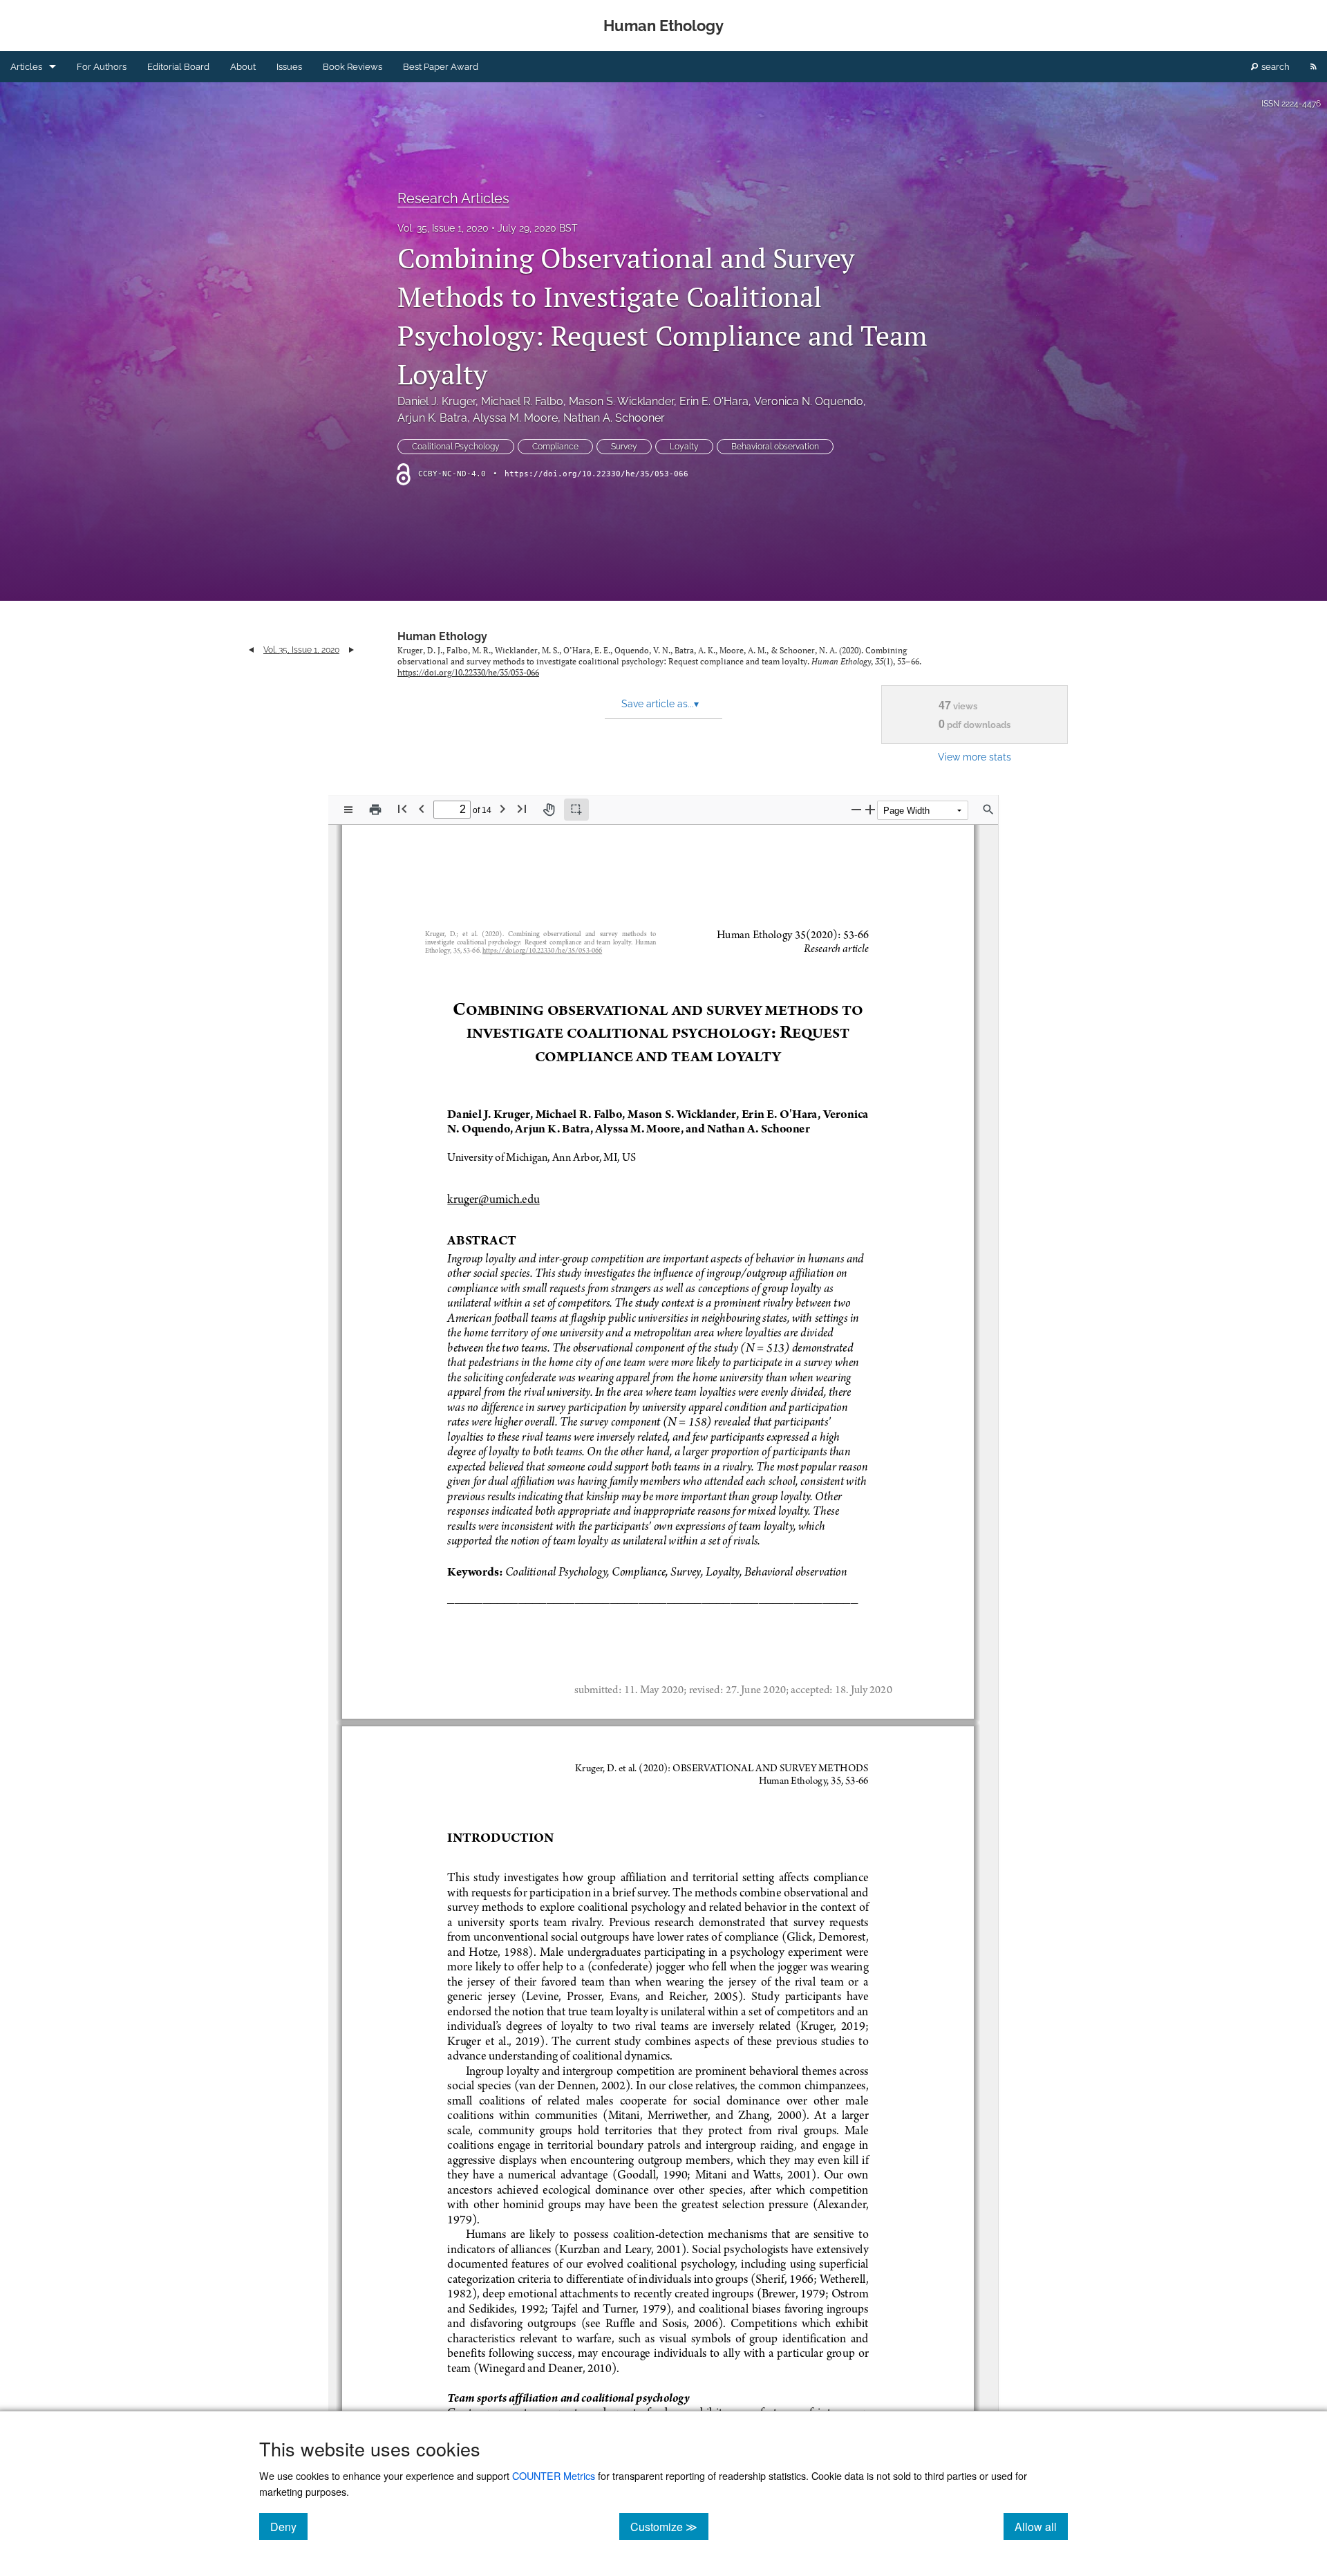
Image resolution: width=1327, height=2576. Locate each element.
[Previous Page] (422, 809)
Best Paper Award (441, 67)
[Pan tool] (549, 810)
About (243, 67)
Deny (289, 2526)
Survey (624, 447)
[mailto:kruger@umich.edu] (493, 1198)
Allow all (1041, 2526)
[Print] (375, 810)
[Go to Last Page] (522, 809)
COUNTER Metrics (554, 2475)
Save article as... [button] (660, 704)
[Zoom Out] (856, 809)
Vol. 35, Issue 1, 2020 (443, 228)
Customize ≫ (669, 2526)
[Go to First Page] (402, 809)
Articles (26, 67)
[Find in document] (988, 810)
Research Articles (453, 198)
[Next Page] (502, 809)
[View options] (348, 810)
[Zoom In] (870, 809)
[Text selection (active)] (576, 810)
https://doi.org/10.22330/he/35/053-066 (596, 474)
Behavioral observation (775, 447)
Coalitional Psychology (456, 447)
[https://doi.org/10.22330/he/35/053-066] (542, 952)
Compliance (555, 447)
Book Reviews (352, 67)
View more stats (975, 757)
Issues (289, 67)
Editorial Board (178, 67)
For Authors (102, 67)
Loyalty (684, 447)
